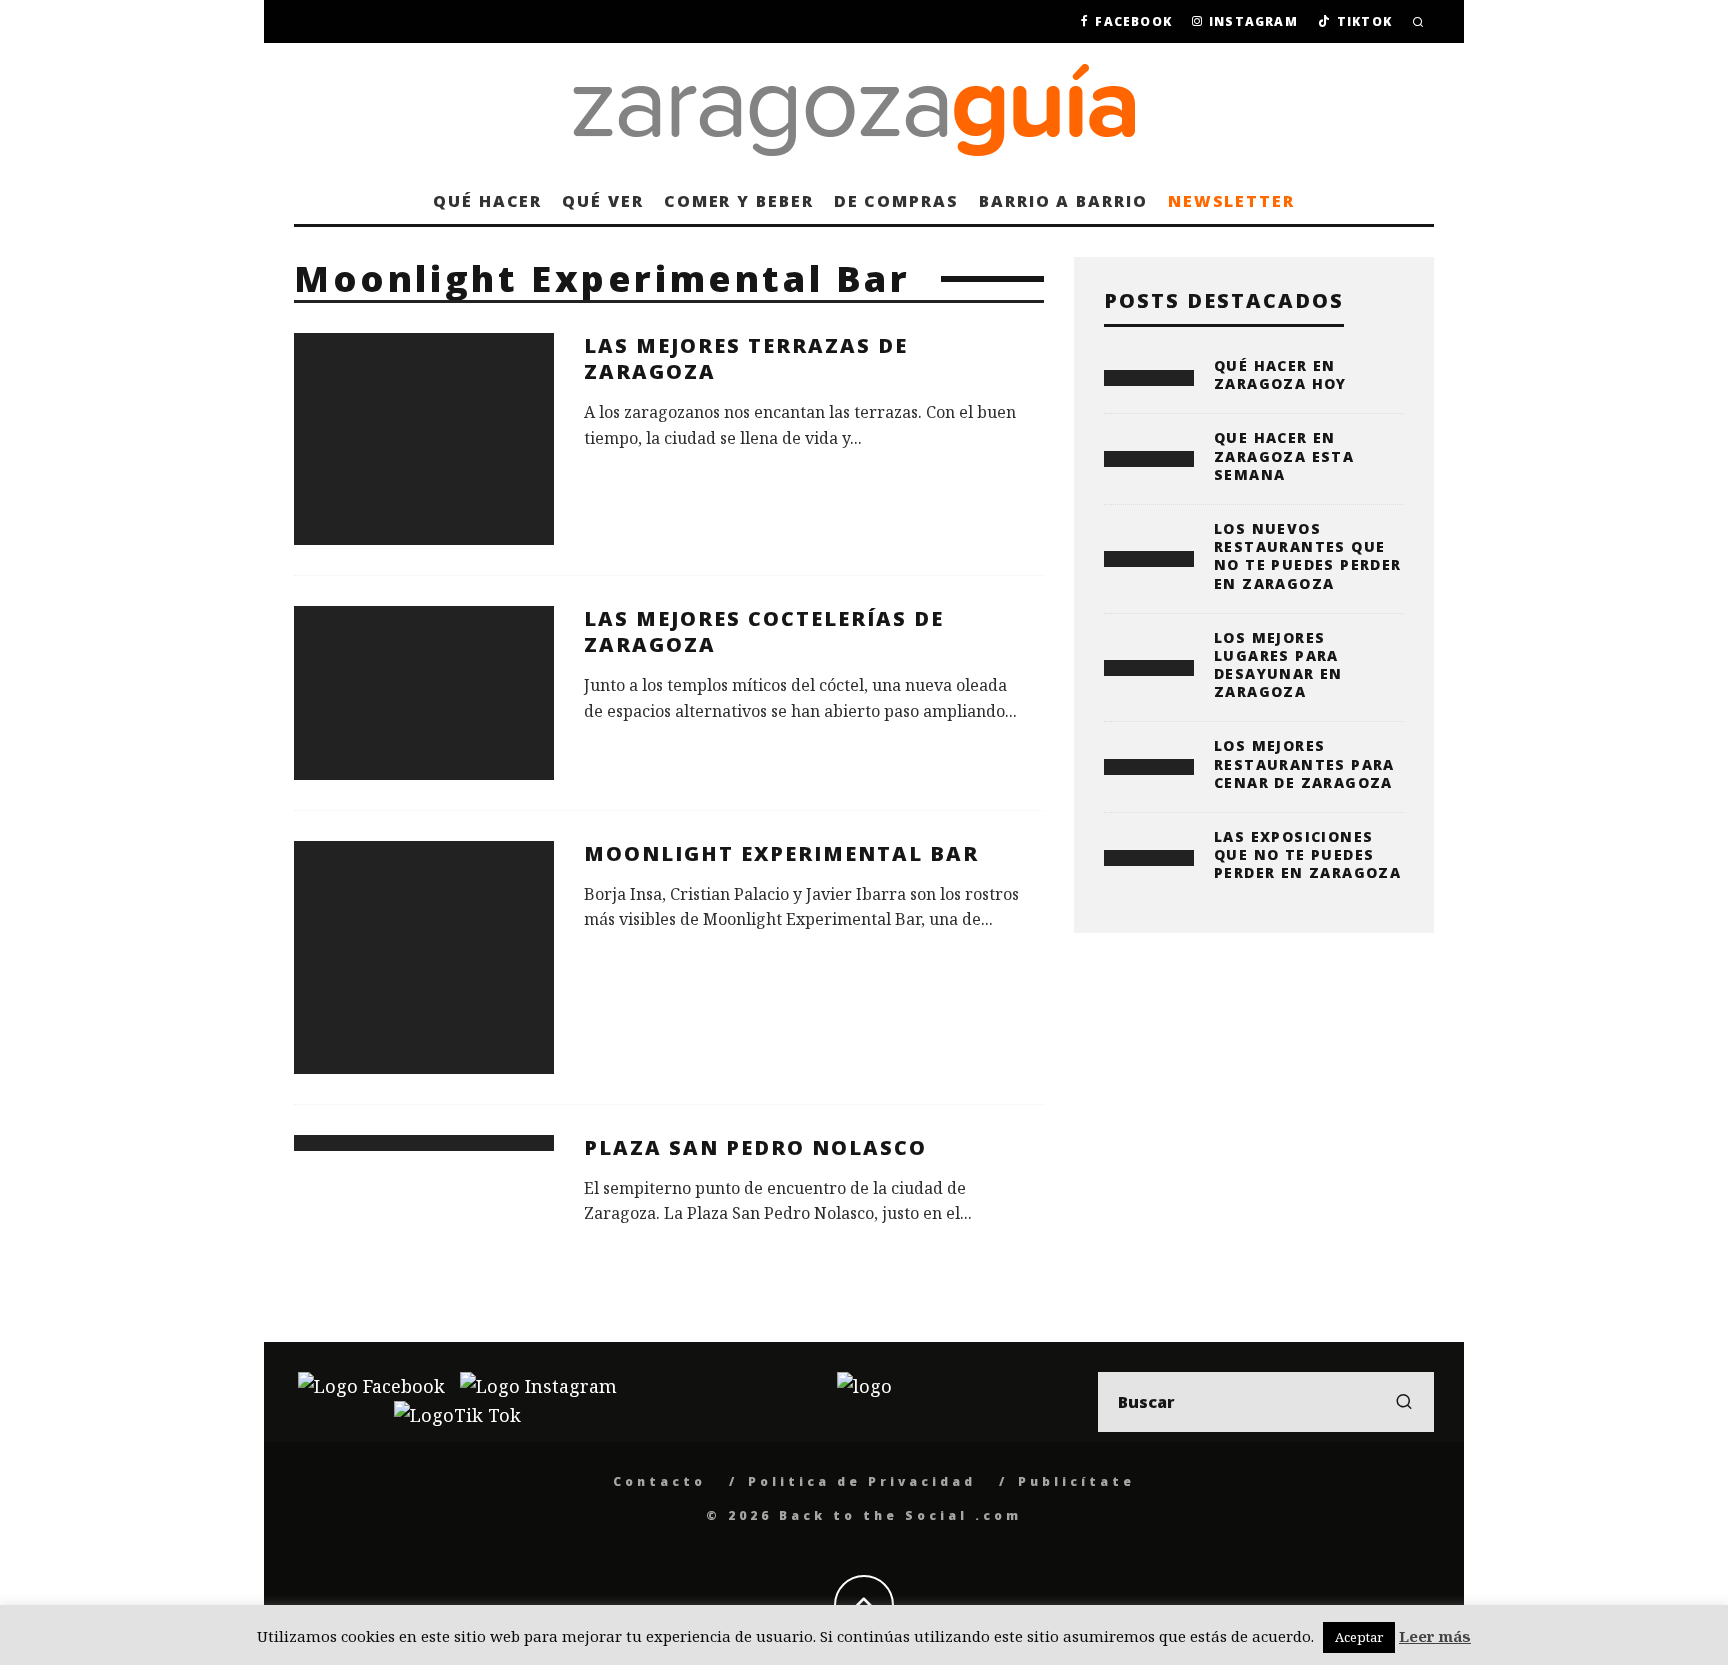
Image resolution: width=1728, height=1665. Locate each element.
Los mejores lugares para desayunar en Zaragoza (1278, 665)
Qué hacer (487, 201)
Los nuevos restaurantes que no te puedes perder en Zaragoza (1308, 556)
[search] (1404, 1402)
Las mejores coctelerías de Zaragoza (764, 631)
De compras (896, 201)
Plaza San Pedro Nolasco (755, 1147)
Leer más (1435, 1636)
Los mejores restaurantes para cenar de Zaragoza (1304, 763)
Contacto (659, 1481)
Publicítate (1076, 1481)
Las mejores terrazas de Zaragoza (746, 358)
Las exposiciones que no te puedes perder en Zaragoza (1307, 854)
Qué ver (602, 201)
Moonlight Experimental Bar (781, 853)
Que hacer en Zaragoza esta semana (1284, 455)
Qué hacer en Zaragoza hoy (1280, 374)
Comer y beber (739, 201)
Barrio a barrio (1063, 201)
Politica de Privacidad (862, 1481)
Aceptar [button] (1359, 1637)
